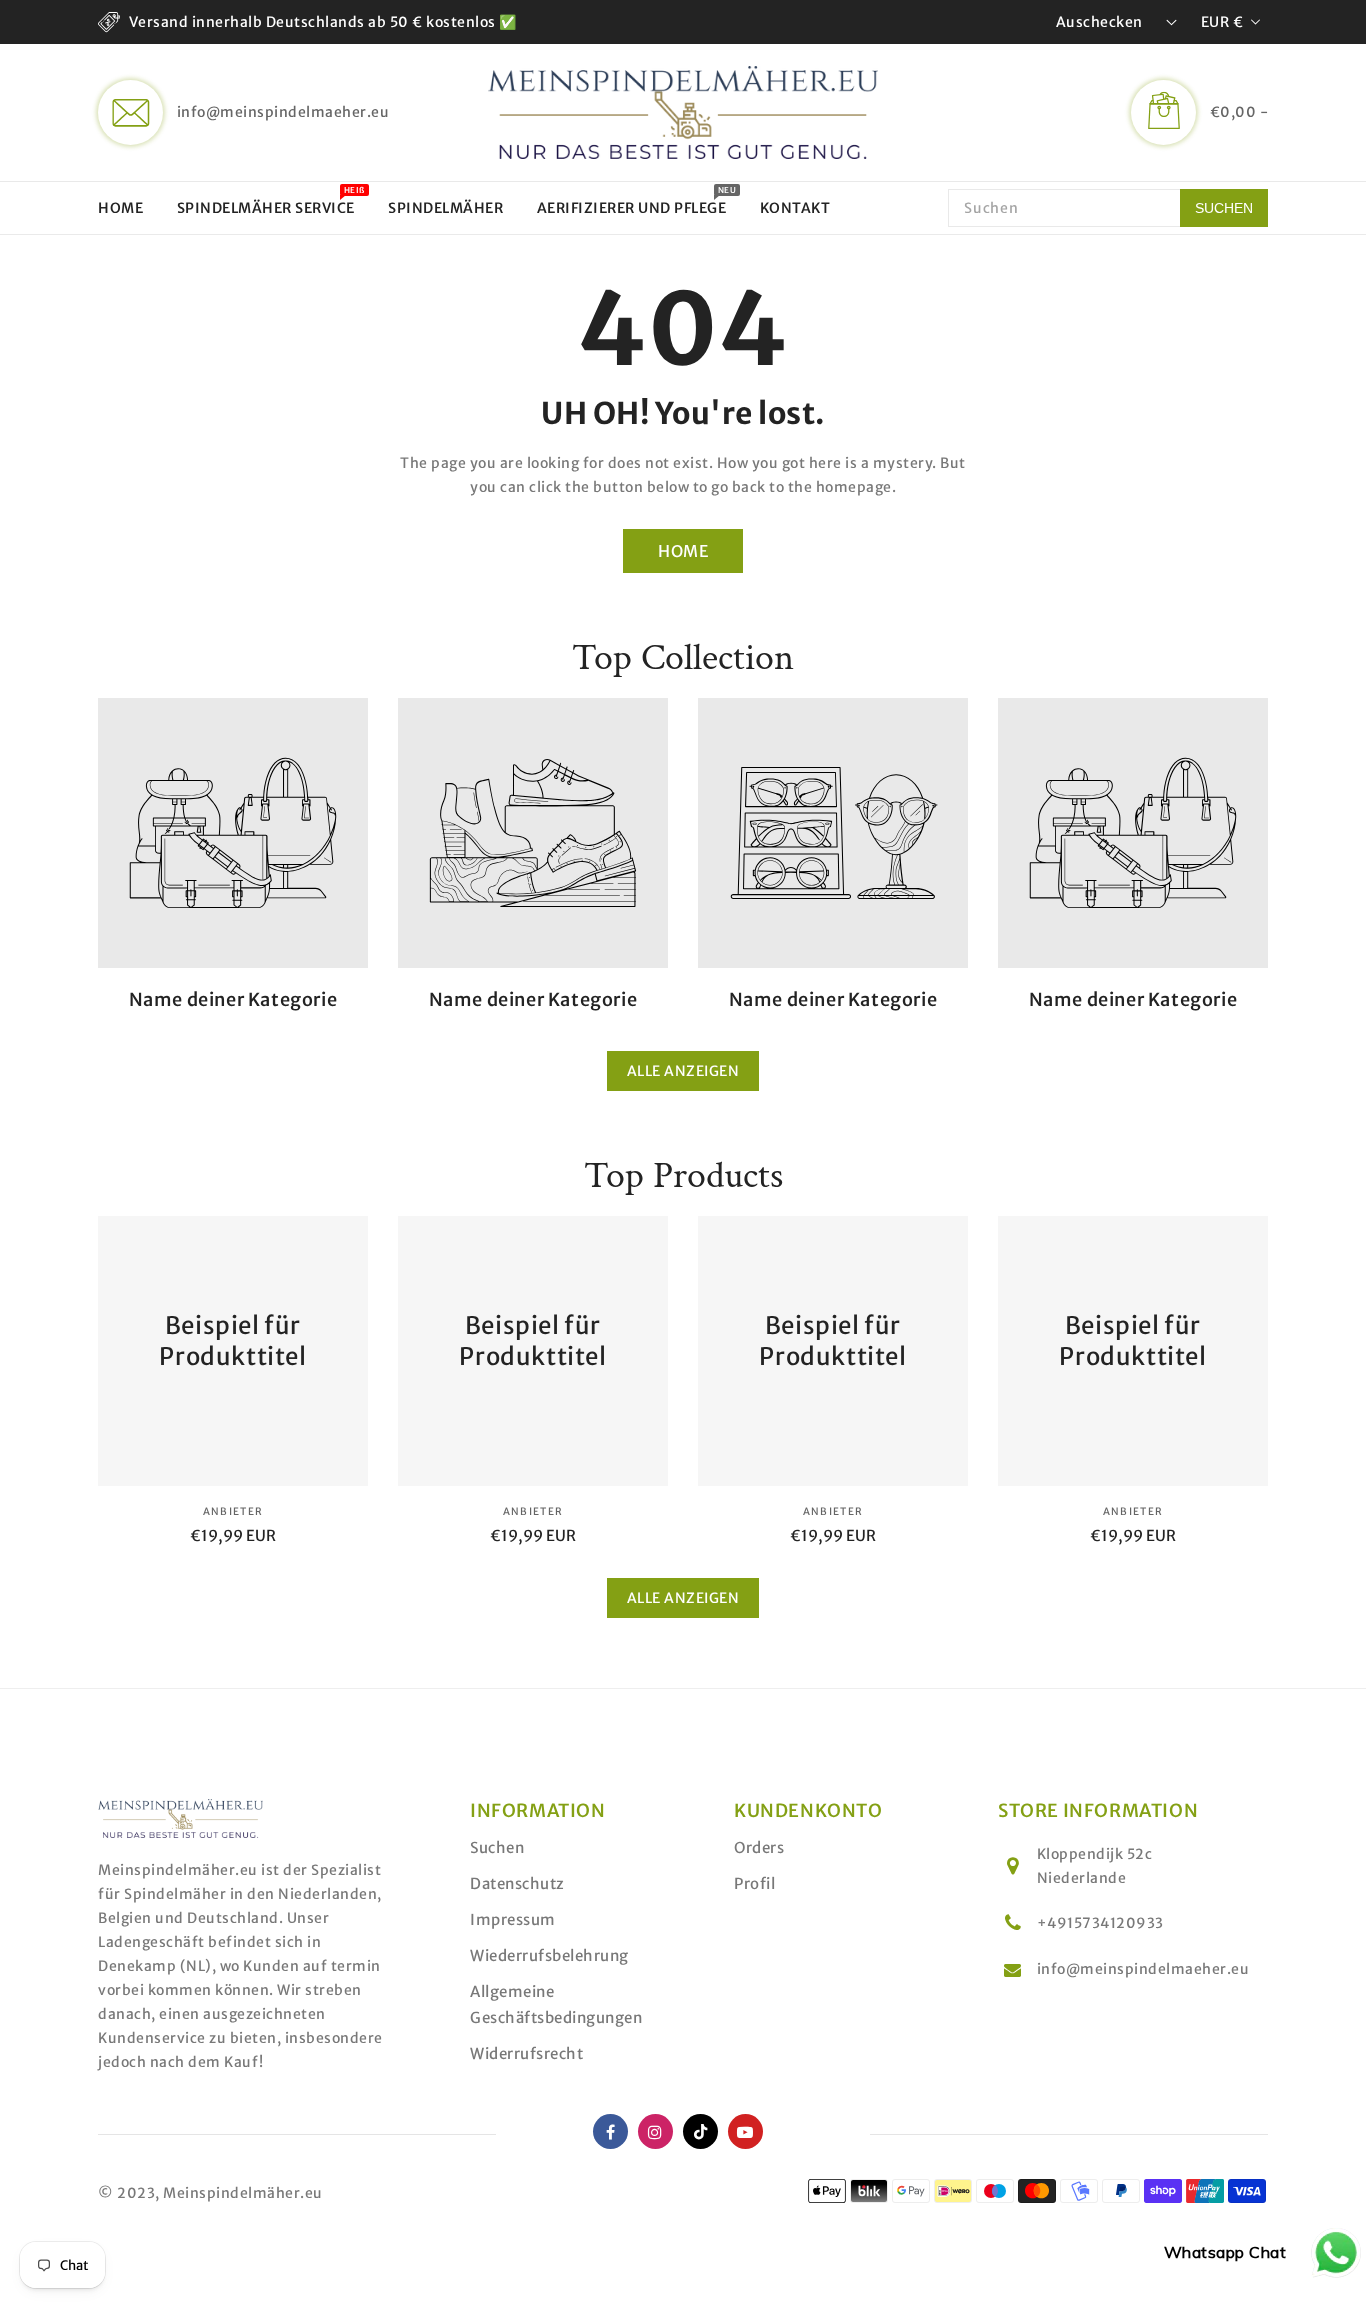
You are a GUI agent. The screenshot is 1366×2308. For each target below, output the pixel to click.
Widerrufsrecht (526, 2053)
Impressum (513, 1919)
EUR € (1222, 22)
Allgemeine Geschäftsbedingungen (556, 2004)
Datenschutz (517, 1883)
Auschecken (1099, 22)
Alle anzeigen (683, 1071)
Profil (754, 1883)
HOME (683, 551)
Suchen (497, 1847)
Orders (759, 1847)
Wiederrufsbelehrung (549, 1955)
